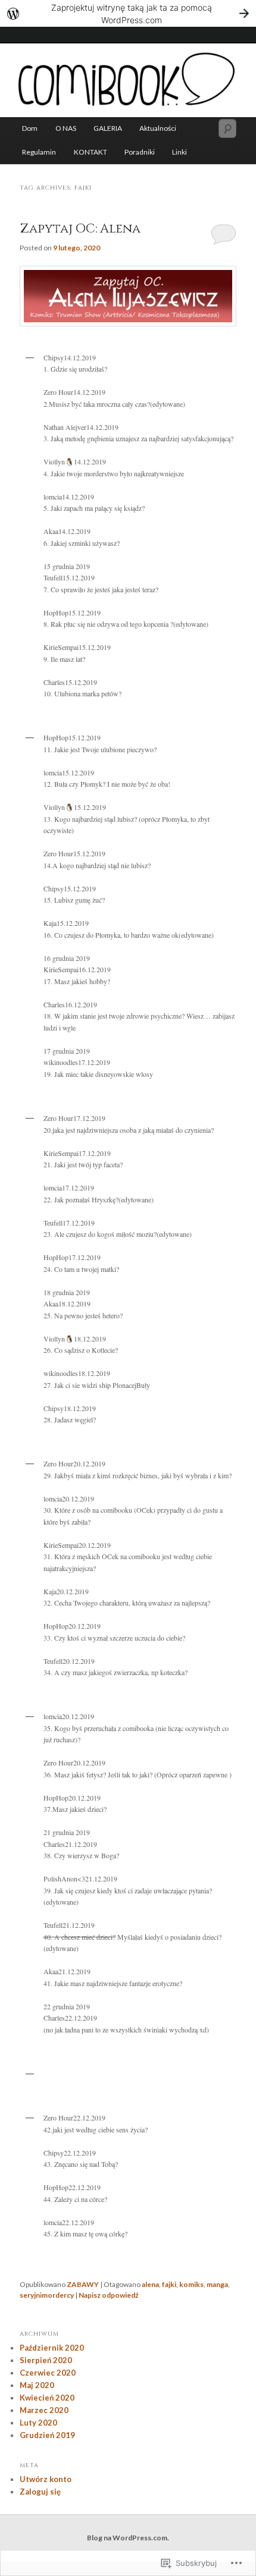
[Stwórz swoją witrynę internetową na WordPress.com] (128, 13)
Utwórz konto (46, 2479)
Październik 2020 (52, 2348)
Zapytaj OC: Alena (80, 229)
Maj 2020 (37, 2385)
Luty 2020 (38, 2423)
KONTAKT (90, 152)
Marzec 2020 (44, 2410)
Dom (30, 128)
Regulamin (39, 152)
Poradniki (140, 152)
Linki (179, 152)
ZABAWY (83, 2284)
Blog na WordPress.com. (128, 2538)
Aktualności (158, 128)
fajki (169, 2284)
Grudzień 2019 (47, 2435)
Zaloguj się (40, 2492)
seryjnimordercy (47, 2295)
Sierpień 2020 (46, 2360)
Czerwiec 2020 (48, 2373)
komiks (191, 2284)
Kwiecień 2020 (47, 2398)
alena (150, 2284)
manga (217, 2284)
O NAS (66, 128)
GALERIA (108, 128)
